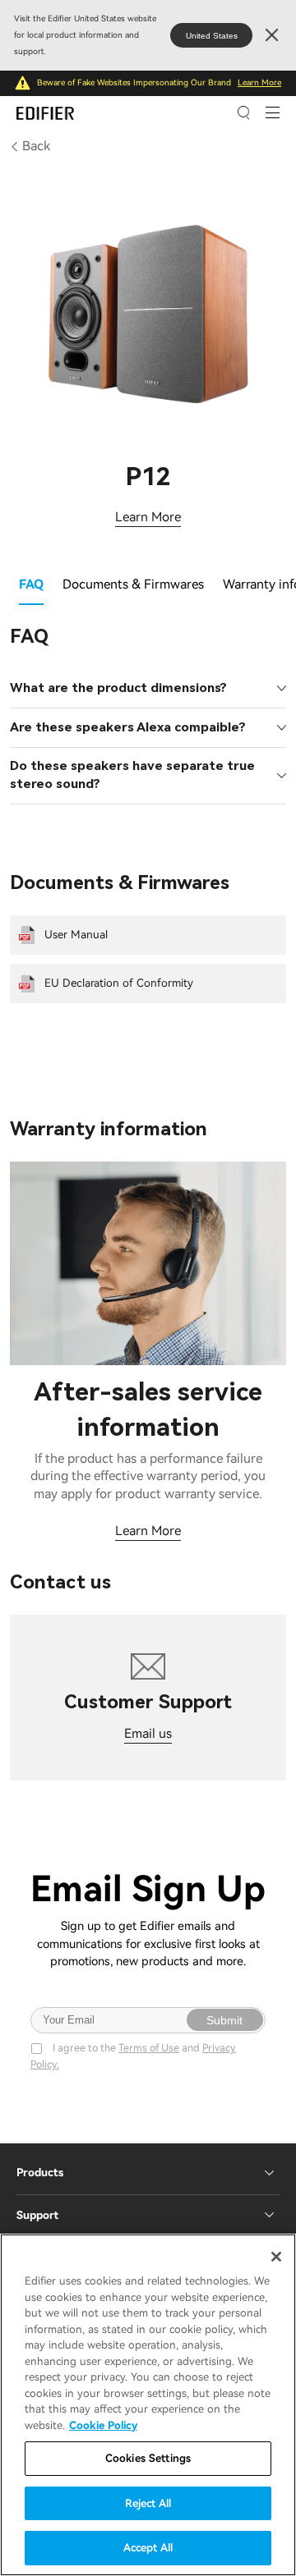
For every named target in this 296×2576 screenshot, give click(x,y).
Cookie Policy (103, 2425)
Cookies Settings (148, 2458)
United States (212, 36)
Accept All (148, 2548)
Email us (148, 1734)
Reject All (148, 2503)
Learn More (259, 83)
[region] (148, 2405)
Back (36, 146)
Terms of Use (149, 2048)
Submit (224, 2020)
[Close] (276, 2257)
